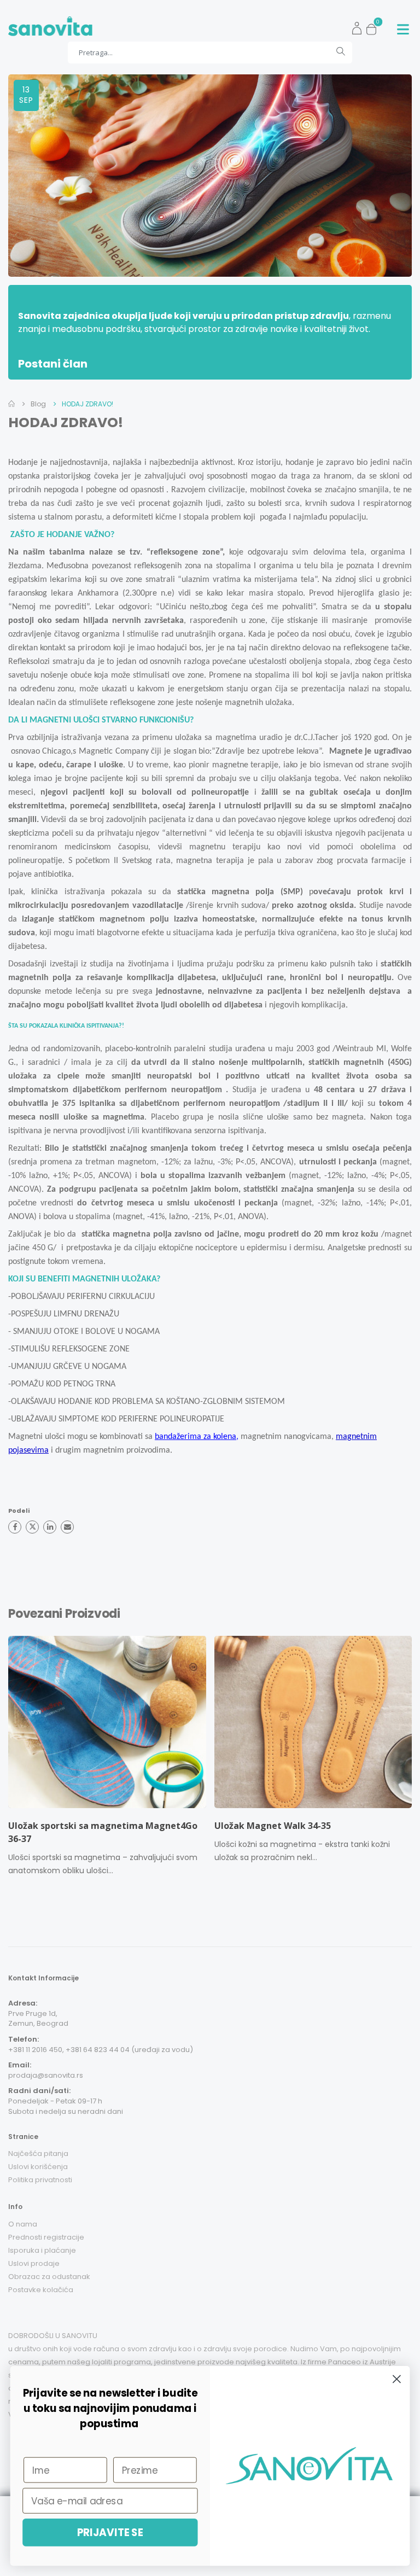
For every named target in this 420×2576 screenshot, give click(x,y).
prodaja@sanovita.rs (46, 2075)
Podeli (19, 1511)
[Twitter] (32, 1527)
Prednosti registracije (46, 2237)
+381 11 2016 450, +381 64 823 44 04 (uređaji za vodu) (101, 2050)
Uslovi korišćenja (38, 2167)
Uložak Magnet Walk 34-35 (273, 1826)
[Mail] (67, 1527)
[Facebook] (15, 1527)
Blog (38, 404)
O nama (23, 2224)
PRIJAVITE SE (110, 2532)
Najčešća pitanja (38, 2154)
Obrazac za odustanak (49, 2277)
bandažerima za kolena (196, 1437)
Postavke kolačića (41, 2290)
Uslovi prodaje (34, 2263)
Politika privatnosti (40, 2180)
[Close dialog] (397, 2379)
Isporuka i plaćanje (42, 2250)
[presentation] (6, 1759)
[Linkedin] (50, 1527)
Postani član (53, 364)
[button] (374, 26)
